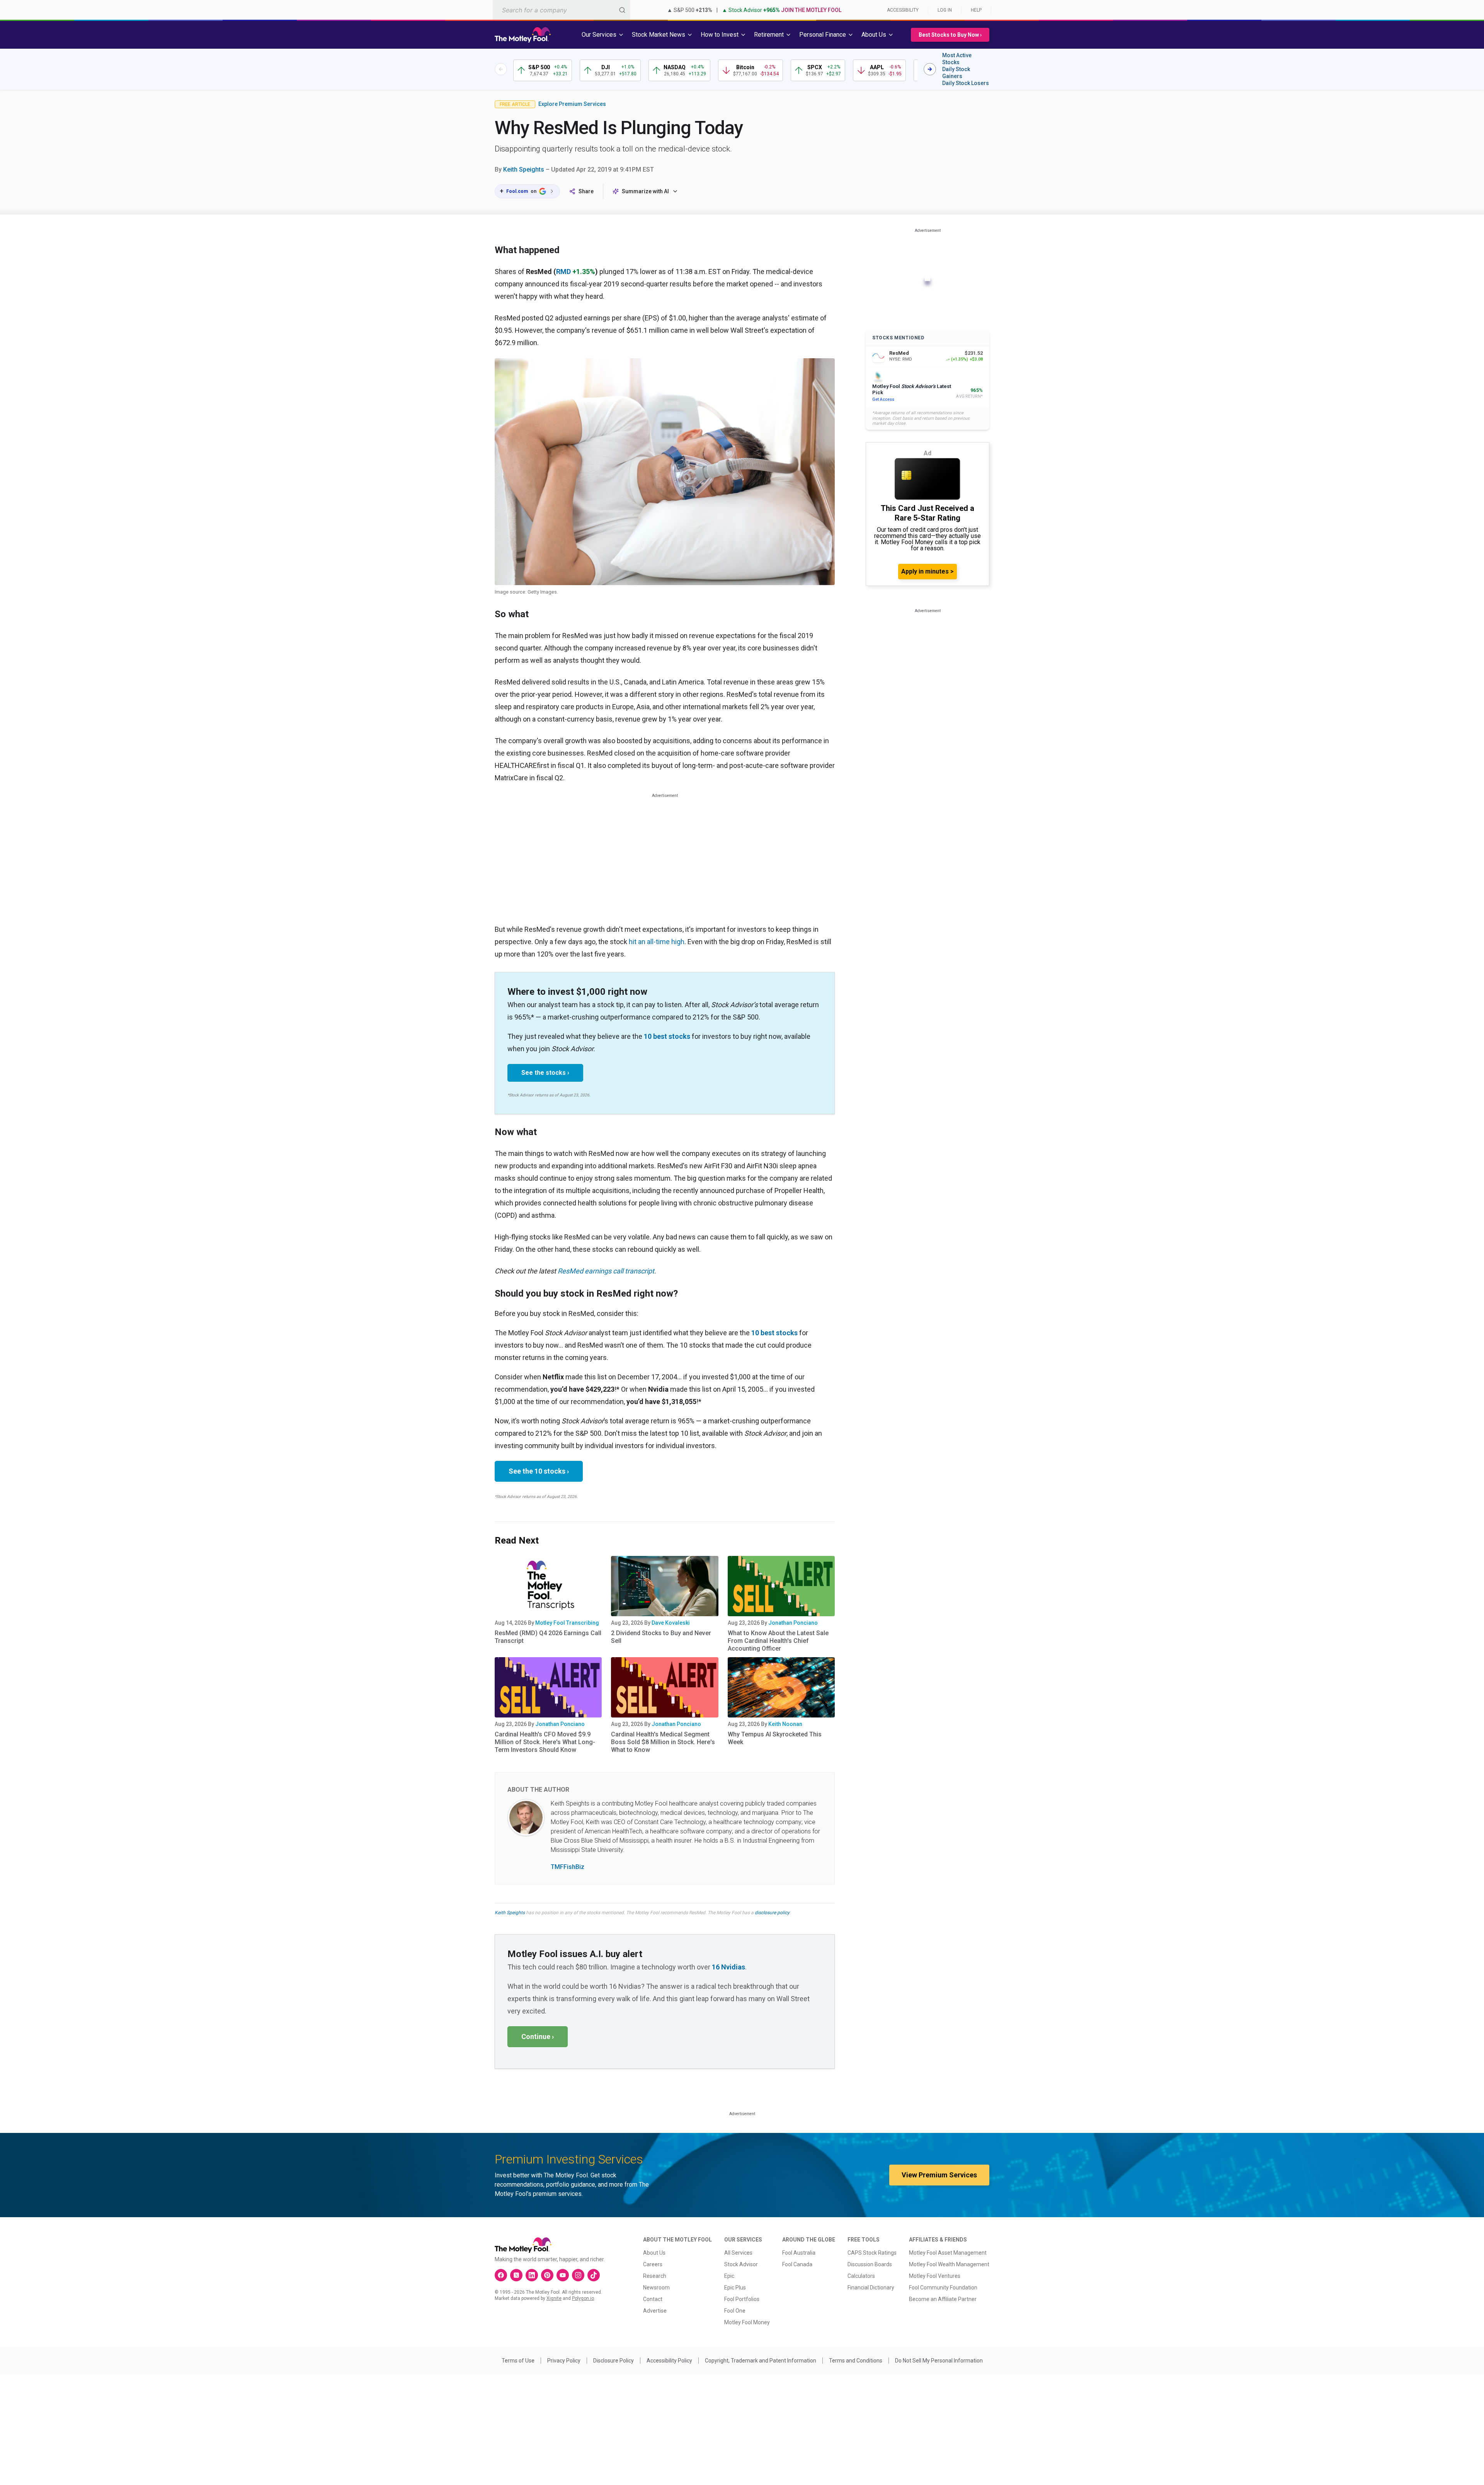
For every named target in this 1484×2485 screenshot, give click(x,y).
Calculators (861, 2276)
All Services (738, 2253)
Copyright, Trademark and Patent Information (761, 2361)
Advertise (655, 2311)
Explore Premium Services (572, 104)
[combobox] (562, 10)
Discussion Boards (870, 2264)
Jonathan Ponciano (793, 1623)
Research (655, 2276)
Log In (945, 10)
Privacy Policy (564, 2361)
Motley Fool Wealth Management (949, 2264)
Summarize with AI (645, 191)
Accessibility (903, 10)
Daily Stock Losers (966, 83)
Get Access (883, 399)
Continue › (538, 2037)
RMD (563, 271)
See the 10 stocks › (539, 1471)
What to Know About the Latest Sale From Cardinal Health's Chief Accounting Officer (778, 1641)
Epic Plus (735, 2288)
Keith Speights (524, 169)
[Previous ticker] (501, 69)
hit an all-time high (657, 942)
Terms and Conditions (856, 2361)
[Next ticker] (930, 69)
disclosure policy (772, 1913)
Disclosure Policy (614, 2361)
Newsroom (656, 2288)
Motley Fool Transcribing (567, 1623)
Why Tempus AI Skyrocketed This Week (775, 1738)
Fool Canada (797, 2264)
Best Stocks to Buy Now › (950, 35)
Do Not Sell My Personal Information (939, 2361)
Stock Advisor (741, 2264)
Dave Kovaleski (671, 1623)
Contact (653, 2299)
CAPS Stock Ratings (872, 2253)
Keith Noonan (785, 1724)
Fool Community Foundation (943, 2288)
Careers (653, 2264)
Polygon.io (583, 2298)
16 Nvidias (728, 1967)
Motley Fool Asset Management (948, 2253)
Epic (729, 2276)
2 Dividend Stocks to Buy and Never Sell (661, 1637)
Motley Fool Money (747, 2322)
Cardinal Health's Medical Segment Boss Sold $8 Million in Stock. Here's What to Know (663, 1742)
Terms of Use (518, 2361)
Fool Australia (799, 2253)
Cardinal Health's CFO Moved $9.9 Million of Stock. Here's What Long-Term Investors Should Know (545, 1742)
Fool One (735, 2311)
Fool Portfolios (742, 2299)
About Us (654, 2253)
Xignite (554, 2298)
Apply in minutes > (927, 571)
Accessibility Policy (669, 2361)
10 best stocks (667, 1036)
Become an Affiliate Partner (943, 2299)
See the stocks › (545, 1073)
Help (976, 10)
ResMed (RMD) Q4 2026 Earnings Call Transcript (548, 1637)
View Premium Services (939, 2175)
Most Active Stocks (957, 59)
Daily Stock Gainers (956, 73)
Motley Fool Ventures (935, 2276)
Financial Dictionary (871, 2288)
